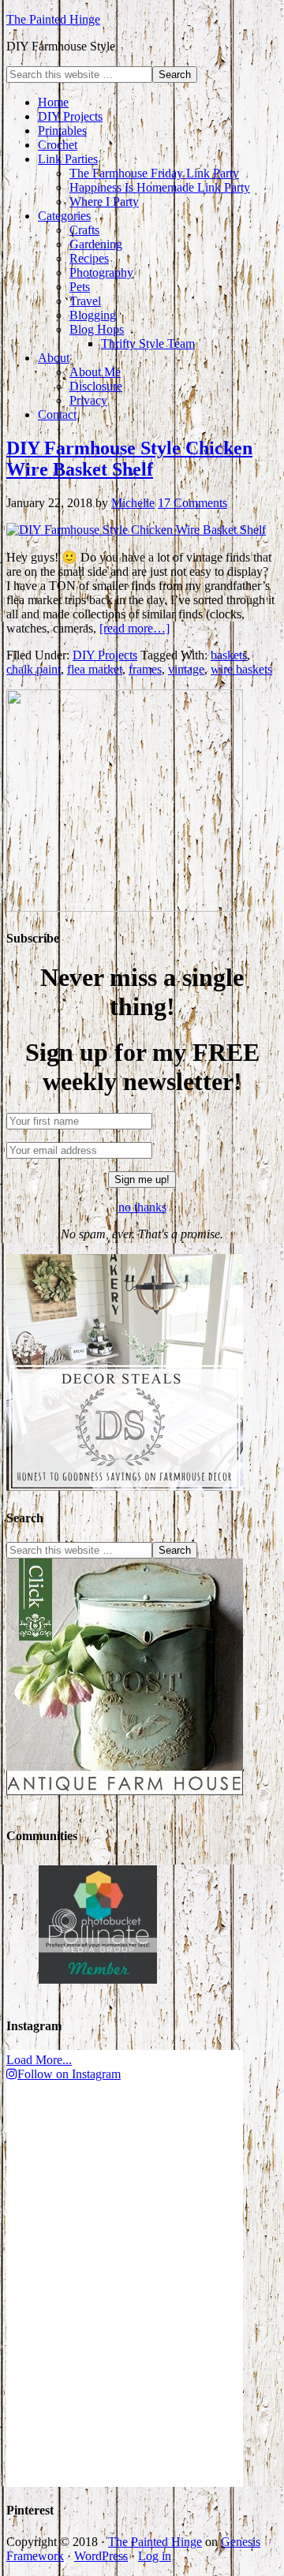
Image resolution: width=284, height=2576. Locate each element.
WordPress (101, 2556)
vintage (186, 669)
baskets (229, 655)
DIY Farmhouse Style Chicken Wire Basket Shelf (129, 459)
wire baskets (241, 669)
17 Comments (192, 503)
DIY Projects (105, 655)
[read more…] (135, 628)
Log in (155, 2556)
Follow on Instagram (69, 2074)
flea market (95, 669)
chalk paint (34, 669)
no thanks (142, 1207)
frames (145, 669)
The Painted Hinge (53, 19)
